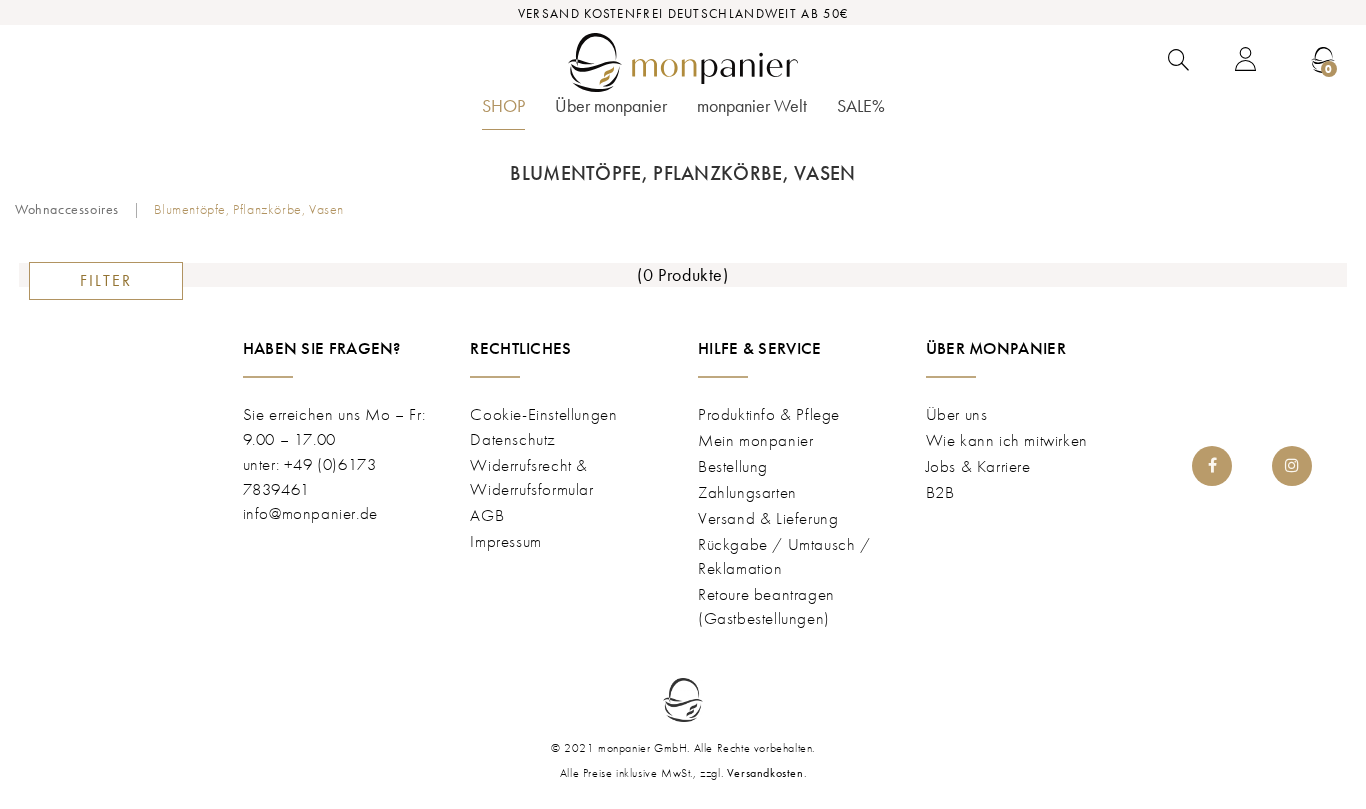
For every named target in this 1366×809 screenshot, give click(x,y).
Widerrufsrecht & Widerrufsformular (531, 477)
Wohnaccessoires (67, 209)
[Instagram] (1292, 466)
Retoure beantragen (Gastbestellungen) (766, 606)
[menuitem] (503, 112)
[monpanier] (683, 62)
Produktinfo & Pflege (769, 414)
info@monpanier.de (310, 513)
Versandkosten (765, 773)
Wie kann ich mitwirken (1007, 440)
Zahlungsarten (747, 492)
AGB (487, 515)
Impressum (505, 541)
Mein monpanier (755, 440)
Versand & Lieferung (768, 518)
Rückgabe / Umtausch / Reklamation (784, 556)
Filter (106, 280)
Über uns (957, 414)
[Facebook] (1212, 466)
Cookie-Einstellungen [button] (543, 414)
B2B (940, 492)
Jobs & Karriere (978, 466)
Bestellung (733, 466)
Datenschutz (513, 439)
